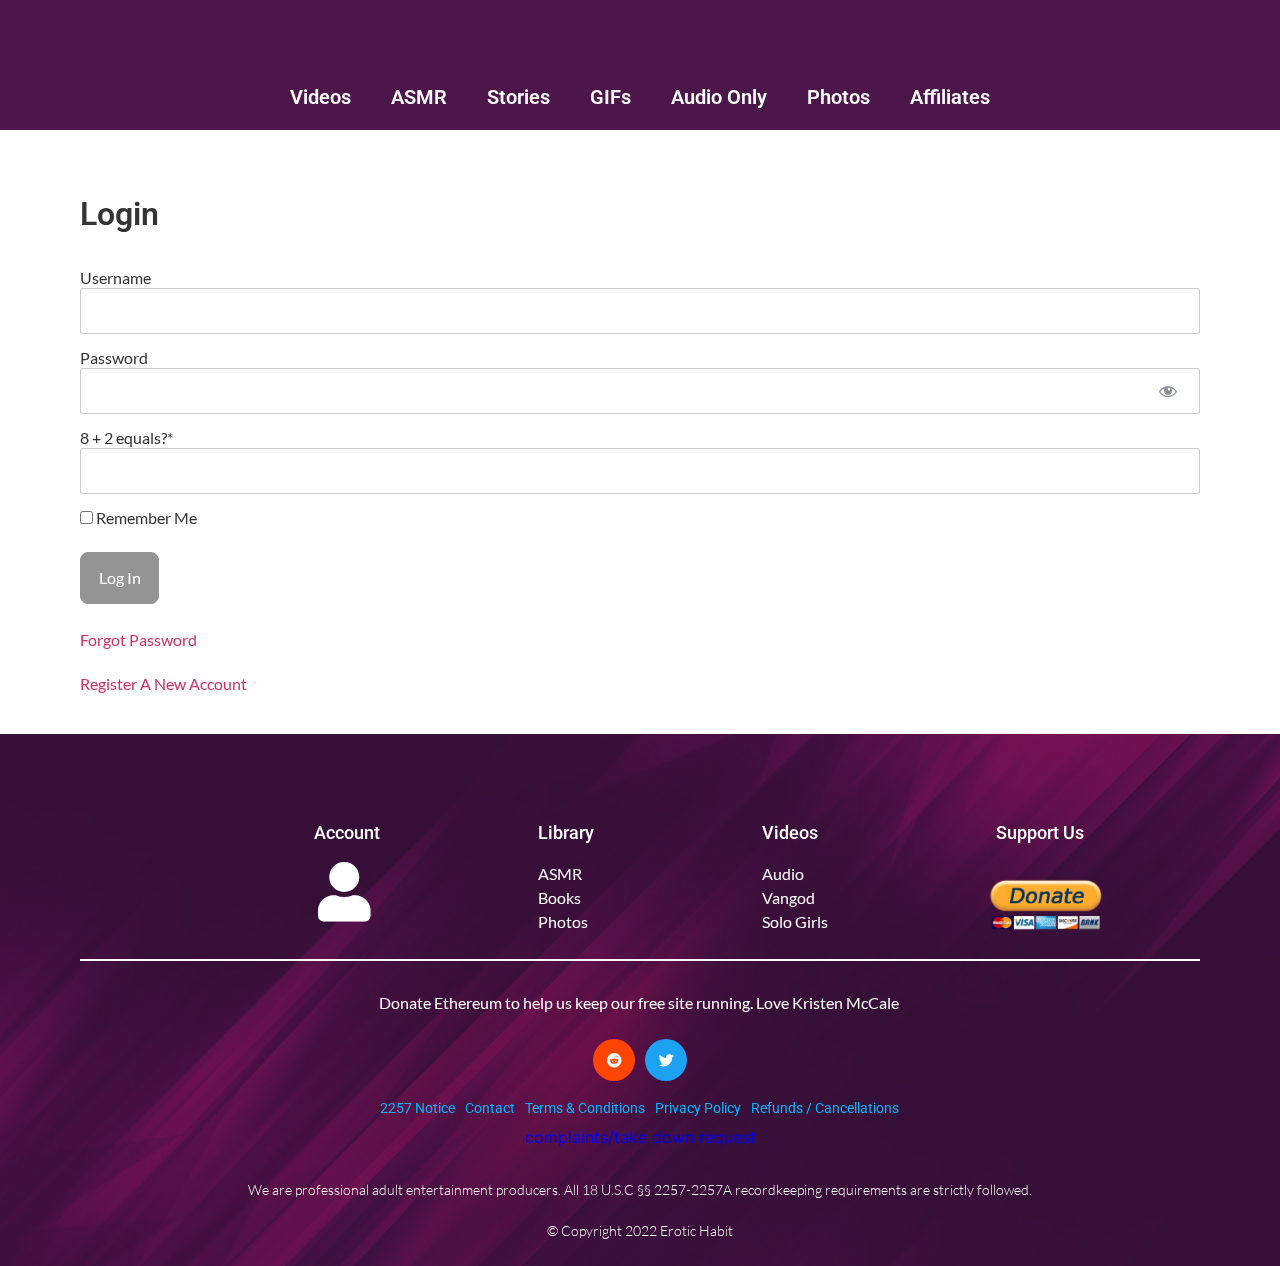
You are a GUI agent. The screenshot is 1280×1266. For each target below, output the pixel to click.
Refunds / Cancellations (825, 1108)
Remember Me (145, 518)
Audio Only (719, 97)
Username (115, 277)
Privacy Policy (698, 1108)
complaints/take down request (640, 1137)
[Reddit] (614, 1060)
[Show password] (1167, 391)
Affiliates (950, 97)
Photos (838, 97)
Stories (518, 97)
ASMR (419, 97)
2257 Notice (417, 1108)
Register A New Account (163, 683)
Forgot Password (138, 639)
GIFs (610, 97)
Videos (320, 97)
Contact (490, 1108)
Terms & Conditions (585, 1108)
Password (114, 357)
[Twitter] (666, 1060)
